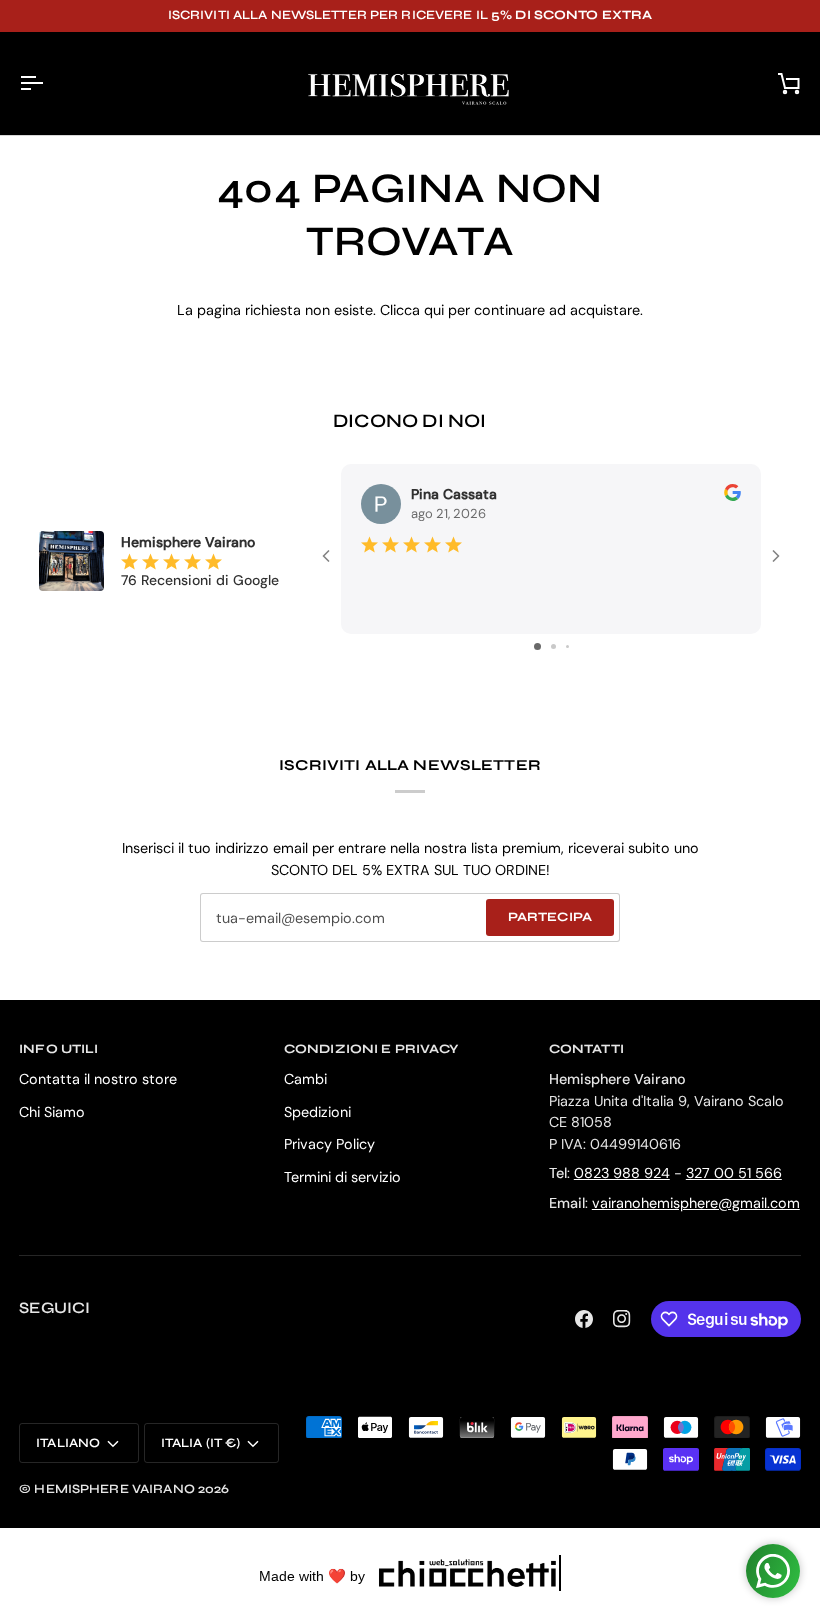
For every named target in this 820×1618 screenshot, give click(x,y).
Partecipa (550, 917)
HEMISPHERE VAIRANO (114, 1489)
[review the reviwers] (732, 492)
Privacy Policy (329, 1144)
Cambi (305, 1079)
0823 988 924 (622, 1173)
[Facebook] (584, 1319)
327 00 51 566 (734, 1173)
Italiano (68, 1443)
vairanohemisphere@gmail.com (696, 1203)
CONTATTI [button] (586, 1049)
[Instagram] (622, 1319)
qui (434, 310)
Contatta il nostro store (98, 1079)
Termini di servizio (342, 1177)
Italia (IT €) (201, 1443)
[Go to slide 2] (553, 646)
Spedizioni (317, 1112)
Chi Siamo (52, 1112)
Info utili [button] (58, 1049)
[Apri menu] (49, 83)
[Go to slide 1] (537, 646)
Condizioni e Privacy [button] (371, 1049)
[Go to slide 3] (567, 646)
